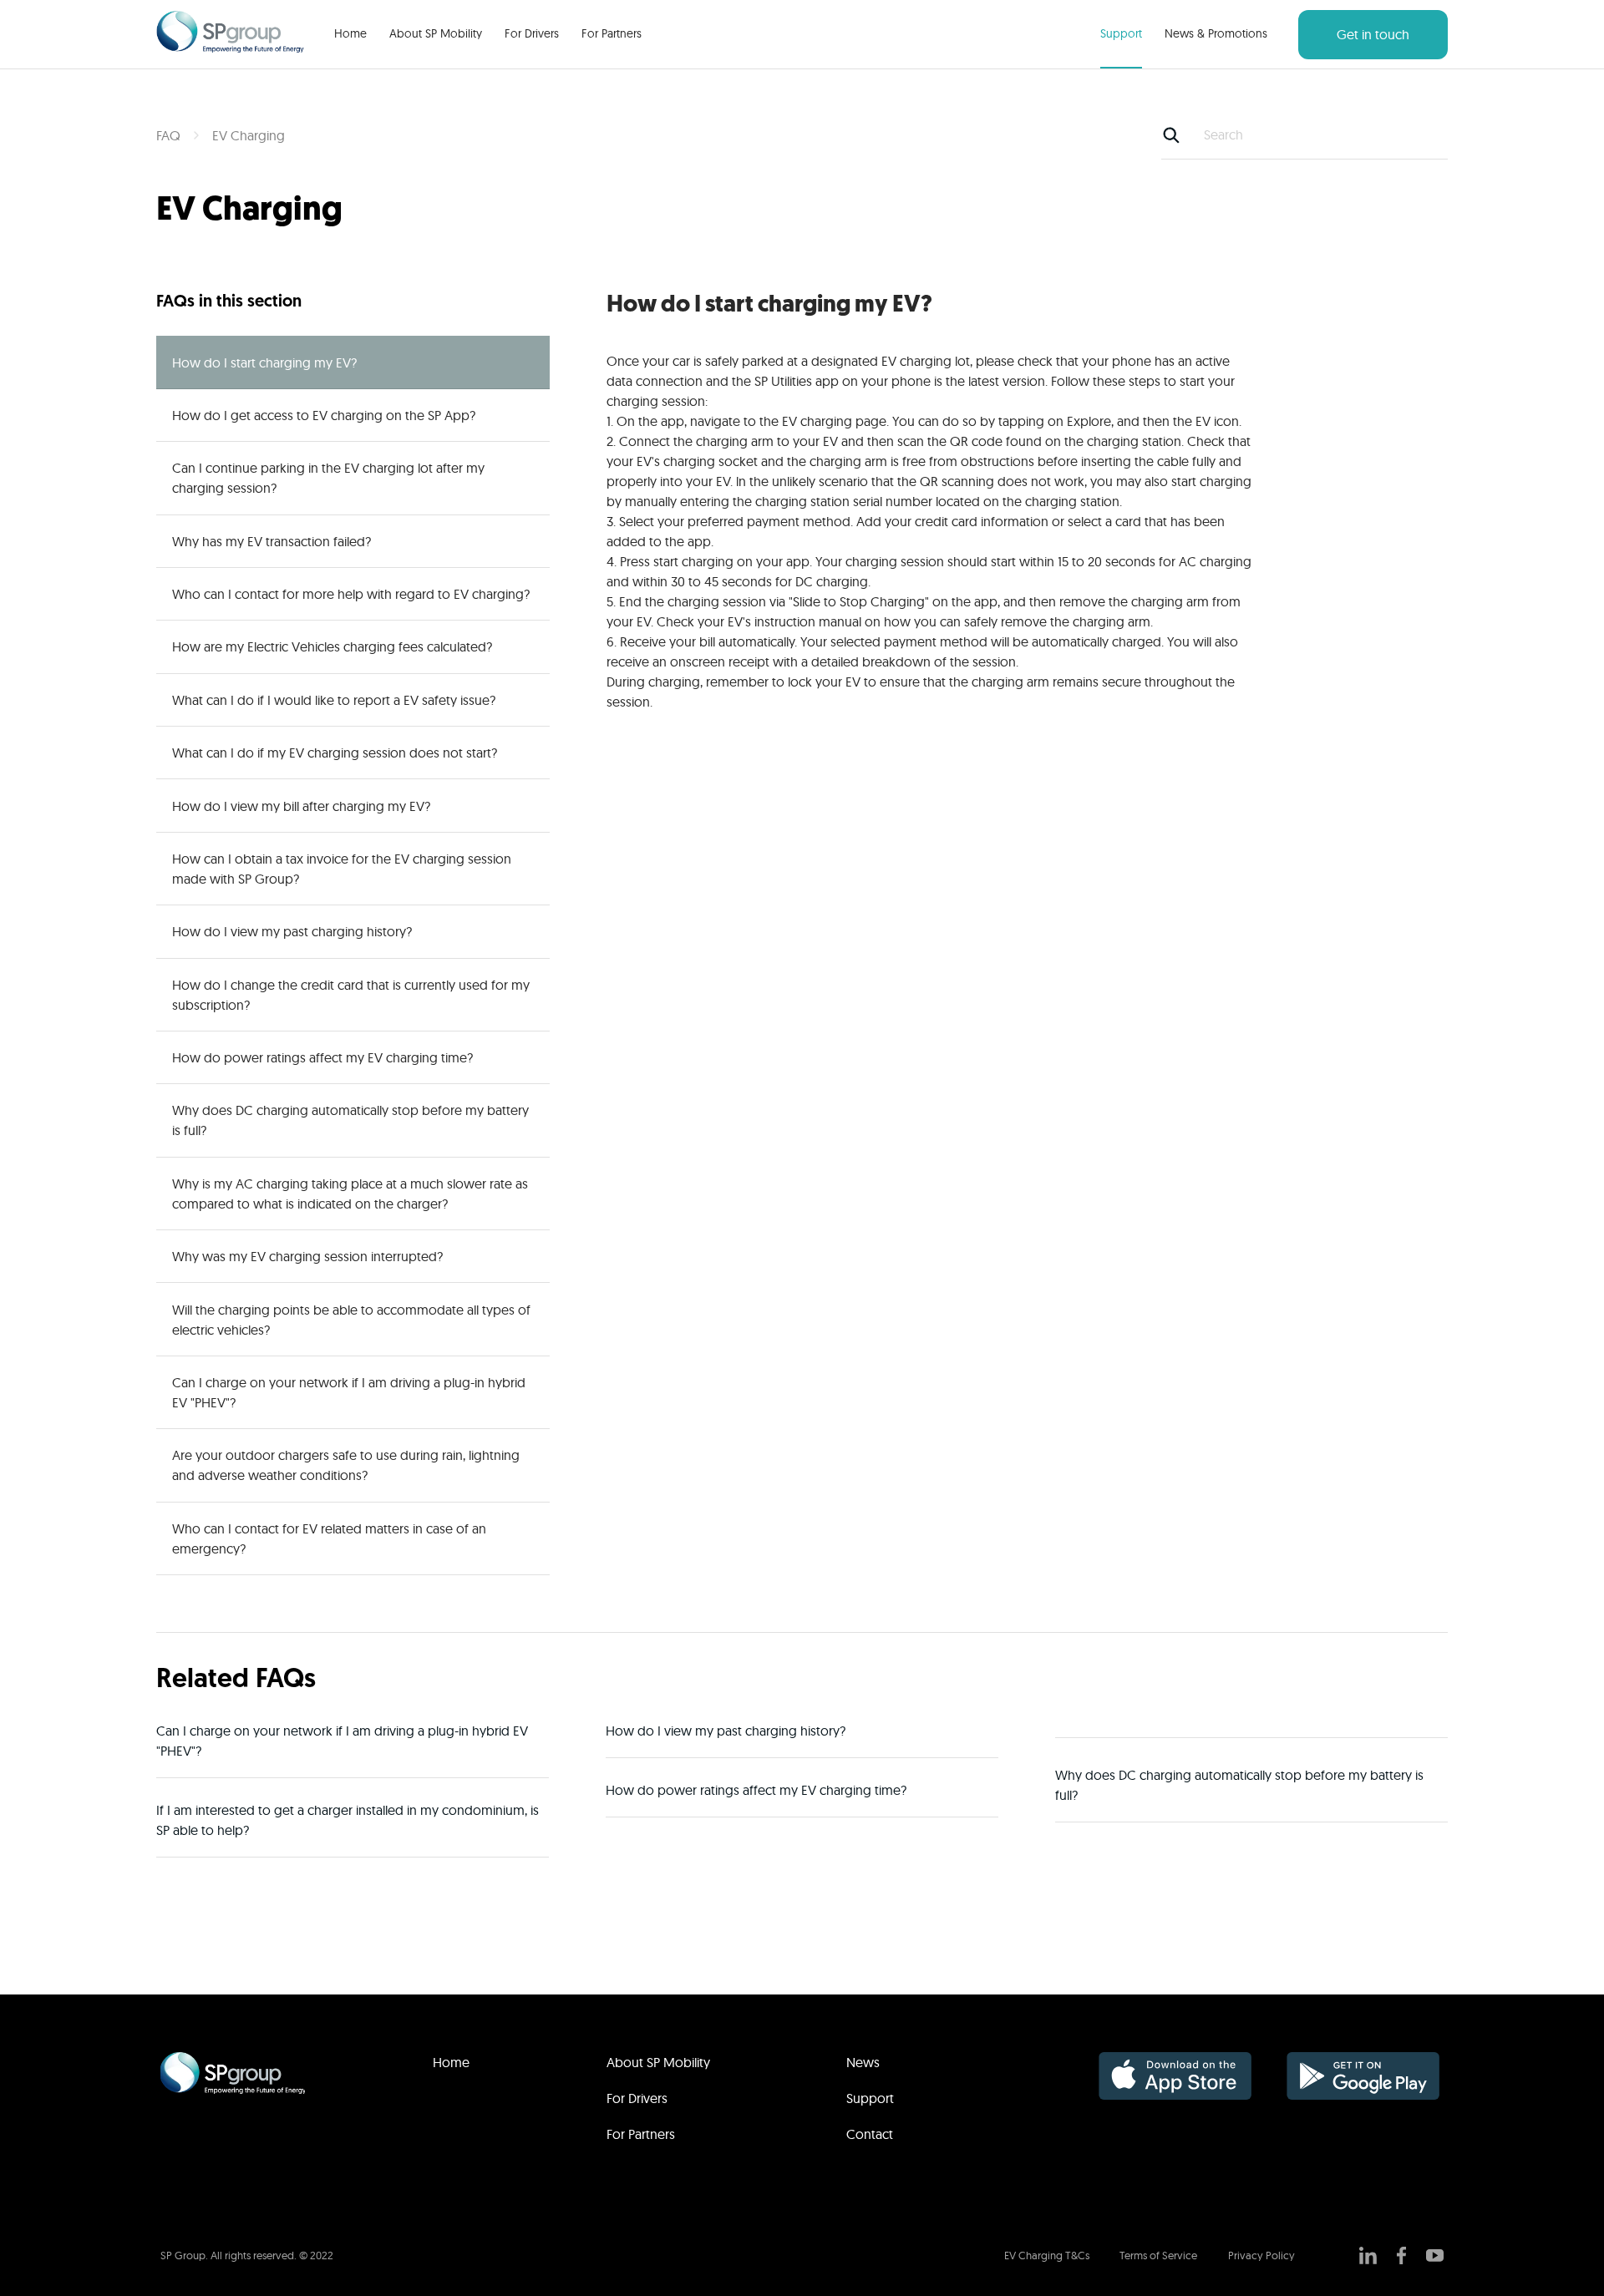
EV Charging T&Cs (1047, 2255)
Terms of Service (1158, 2255)
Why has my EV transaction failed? (272, 541)
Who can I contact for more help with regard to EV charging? (351, 594)
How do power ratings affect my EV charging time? (322, 1057)
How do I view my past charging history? (292, 931)
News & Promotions (1216, 33)
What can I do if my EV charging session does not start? (335, 753)
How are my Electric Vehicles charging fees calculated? (332, 646)
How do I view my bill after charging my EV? (301, 806)
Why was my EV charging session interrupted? (307, 1256)
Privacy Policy (1261, 2255)
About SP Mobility (436, 33)
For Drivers (532, 33)
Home (350, 33)
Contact (870, 2134)
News (863, 2062)
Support (1121, 33)
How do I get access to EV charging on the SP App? (324, 415)
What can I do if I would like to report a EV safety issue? (334, 700)
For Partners (612, 33)
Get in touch (1373, 34)
